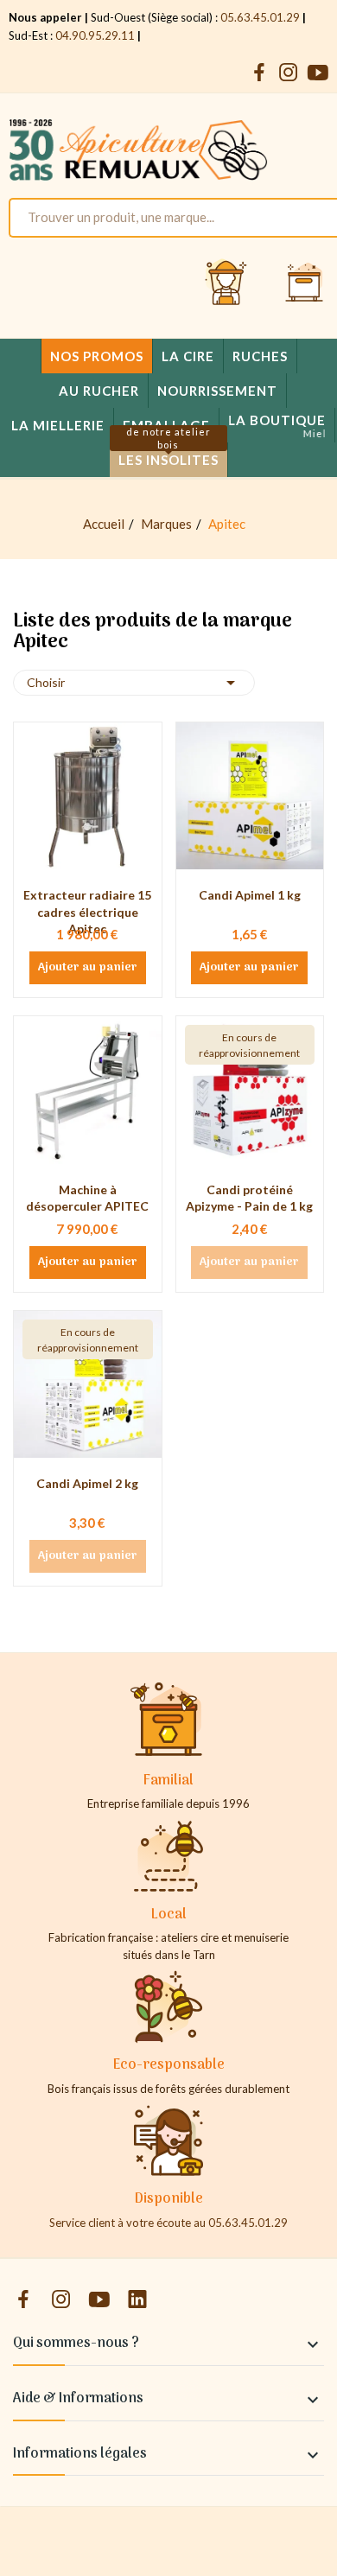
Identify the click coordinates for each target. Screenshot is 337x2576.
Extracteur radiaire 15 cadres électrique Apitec (87, 912)
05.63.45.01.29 (260, 17)
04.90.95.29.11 (95, 35)
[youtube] (318, 73)
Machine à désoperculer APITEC (87, 1198)
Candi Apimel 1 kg (250, 895)
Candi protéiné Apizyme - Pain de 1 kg (249, 1198)
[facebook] (259, 73)
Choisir (134, 683)
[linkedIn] (137, 2300)
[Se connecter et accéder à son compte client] (226, 283)
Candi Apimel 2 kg (87, 1483)
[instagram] (289, 73)
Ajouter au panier (88, 968)
